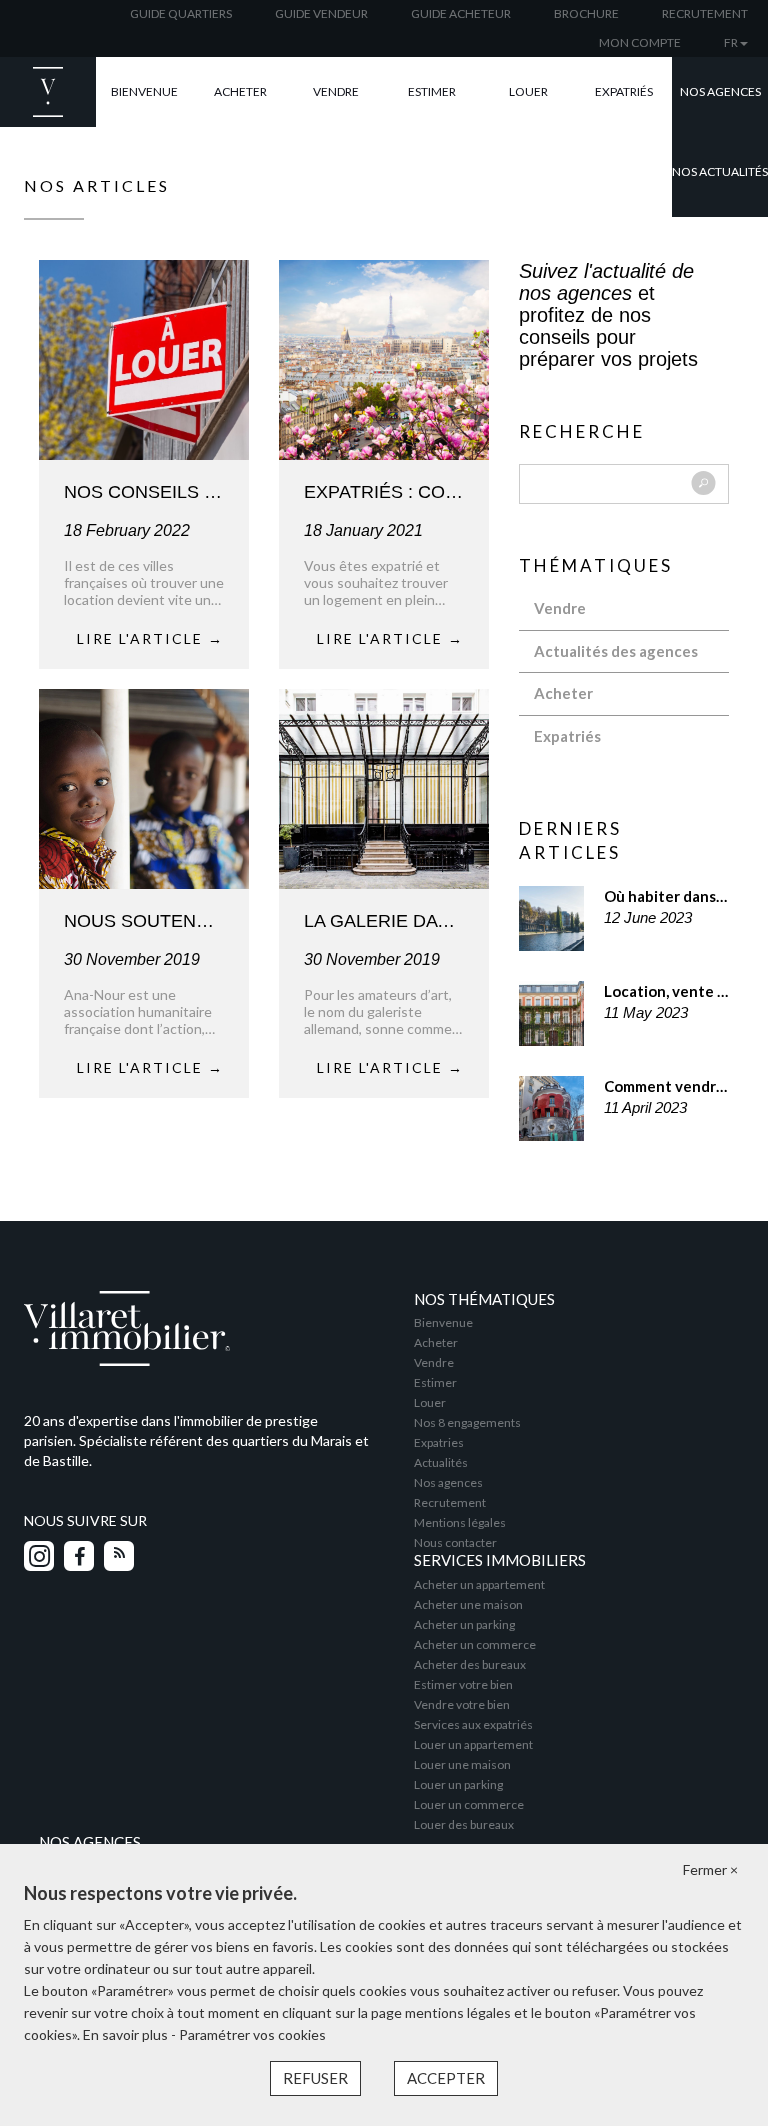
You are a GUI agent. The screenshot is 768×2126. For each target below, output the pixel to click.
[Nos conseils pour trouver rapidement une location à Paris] (144, 357)
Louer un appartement (473, 1744)
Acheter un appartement (479, 1584)
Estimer (432, 91)
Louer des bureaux (464, 1824)
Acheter (240, 91)
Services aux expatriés (473, 1724)
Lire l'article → (150, 638)
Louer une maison (462, 1764)
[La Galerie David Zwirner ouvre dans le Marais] (384, 786)
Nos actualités (720, 171)
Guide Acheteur (461, 13)
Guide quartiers (181, 13)
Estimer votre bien (463, 1684)
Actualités (441, 1462)
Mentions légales (460, 1522)
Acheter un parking (464, 1624)
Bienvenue (144, 91)
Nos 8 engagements (467, 1422)
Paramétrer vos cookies (252, 2034)
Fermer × (710, 1869)
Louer (528, 91)
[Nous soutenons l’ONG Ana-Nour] (144, 786)
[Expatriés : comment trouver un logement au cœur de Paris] (384, 357)
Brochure (586, 13)
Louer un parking (458, 1784)
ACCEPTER (446, 2078)
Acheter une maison (468, 1604)
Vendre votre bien (462, 1704)
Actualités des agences (616, 651)
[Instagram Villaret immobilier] (39, 1556)
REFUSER (315, 2078)
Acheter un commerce (475, 1644)
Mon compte (640, 42)
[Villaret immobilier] (196, 1326)
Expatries (439, 1442)
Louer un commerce (469, 1804)
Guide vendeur (321, 13)
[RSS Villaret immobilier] (119, 1556)
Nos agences (720, 91)
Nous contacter (455, 1542)
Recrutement (705, 13)
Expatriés (624, 91)
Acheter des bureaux (470, 1664)
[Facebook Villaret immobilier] (79, 1556)
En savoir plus (127, 2034)
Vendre (336, 91)
